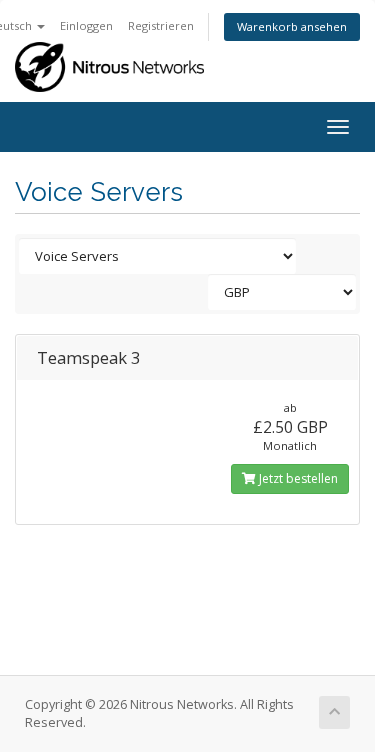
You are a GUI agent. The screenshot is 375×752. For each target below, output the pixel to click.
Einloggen (86, 25)
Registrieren (161, 25)
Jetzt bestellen (297, 478)
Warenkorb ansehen (292, 26)
